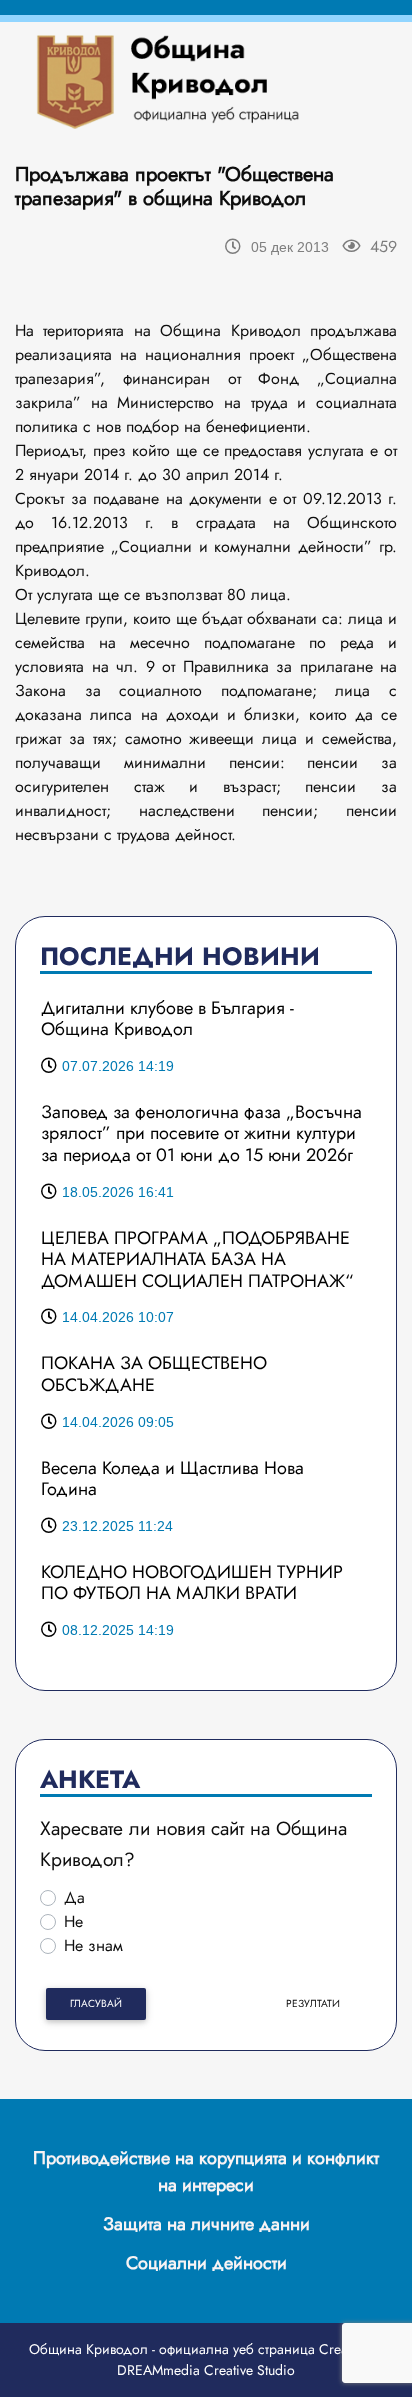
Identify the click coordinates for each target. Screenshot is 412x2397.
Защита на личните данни (206, 2224)
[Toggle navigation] (340, 80)
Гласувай (96, 2003)
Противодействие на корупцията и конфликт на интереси (206, 2171)
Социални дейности (206, 2263)
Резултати (313, 2003)
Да (74, 1897)
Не (73, 1921)
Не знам (93, 1945)
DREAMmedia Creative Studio (206, 2370)
